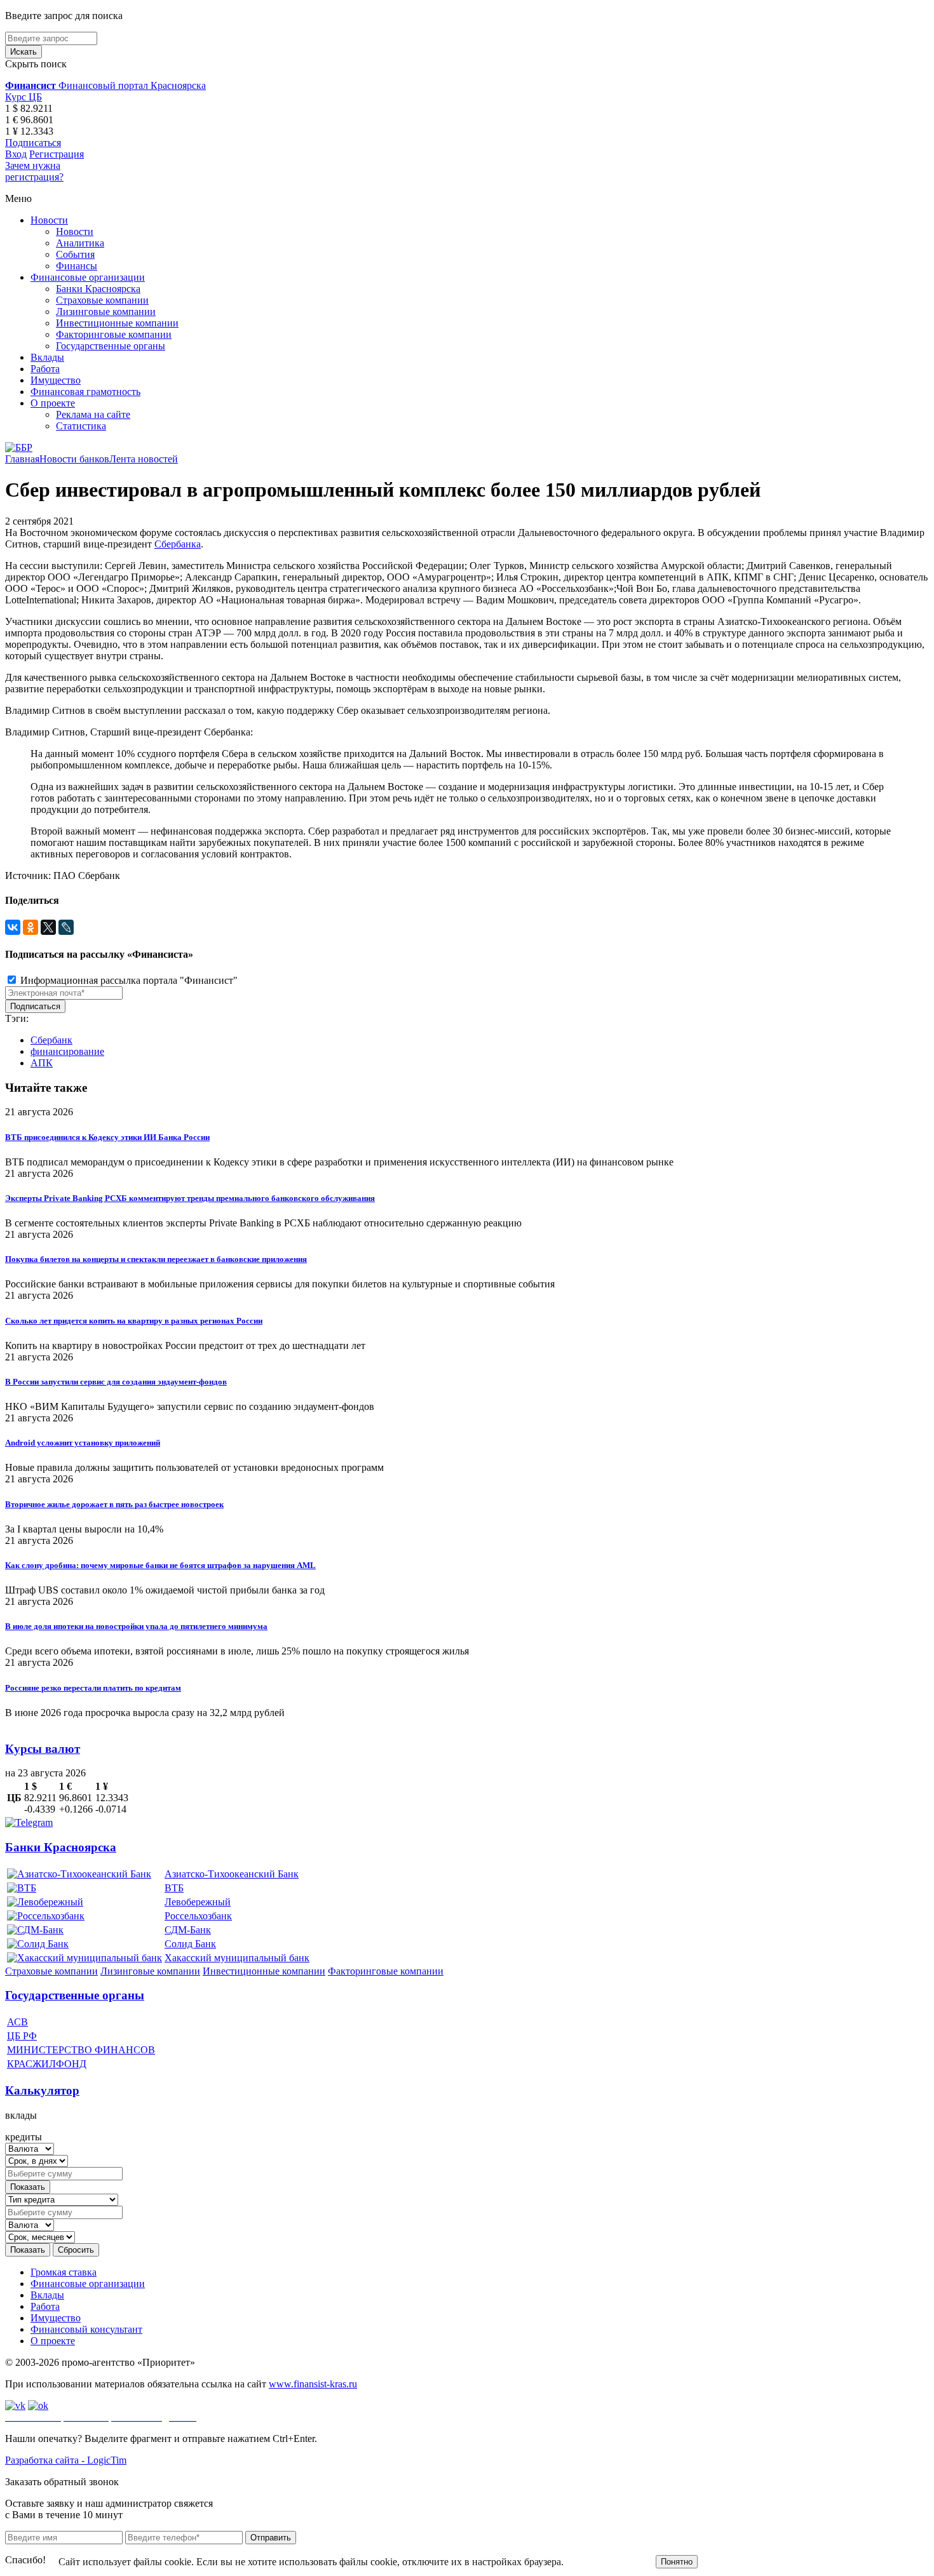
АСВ (17, 2022)
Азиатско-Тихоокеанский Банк (232, 1874)
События (75, 254)
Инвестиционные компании (117, 323)
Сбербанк (51, 1040)
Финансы (77, 266)
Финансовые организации (88, 277)
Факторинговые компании (114, 334)
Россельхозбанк (198, 1916)
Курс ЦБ (24, 97)
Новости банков (74, 459)
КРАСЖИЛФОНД (47, 2064)
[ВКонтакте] (13, 927)
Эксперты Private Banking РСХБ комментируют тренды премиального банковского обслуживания (190, 1198)
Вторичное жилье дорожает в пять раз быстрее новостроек (114, 1504)
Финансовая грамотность (85, 392)
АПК (42, 1063)
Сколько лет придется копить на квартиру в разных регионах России (134, 1321)
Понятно (677, 2562)
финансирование (67, 1051)
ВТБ (174, 1888)
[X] (48, 927)
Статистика (81, 426)
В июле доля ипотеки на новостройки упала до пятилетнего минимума (136, 1626)
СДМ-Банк (188, 1930)
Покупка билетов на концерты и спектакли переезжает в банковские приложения (156, 1259)
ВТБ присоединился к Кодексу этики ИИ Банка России (107, 1137)
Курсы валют (43, 1749)
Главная (22, 459)
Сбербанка (178, 544)
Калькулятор (42, 2090)
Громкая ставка (64, 2272)
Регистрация (57, 154)
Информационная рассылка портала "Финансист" (128, 980)
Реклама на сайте (93, 414)
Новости (49, 220)
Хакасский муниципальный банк (237, 1958)
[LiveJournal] (66, 927)
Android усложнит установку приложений (83, 1443)
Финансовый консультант (86, 2329)
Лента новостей (144, 459)
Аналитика (80, 243)
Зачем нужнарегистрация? (34, 171)
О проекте (53, 403)
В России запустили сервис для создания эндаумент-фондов (116, 1382)
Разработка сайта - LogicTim (66, 2460)
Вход (16, 154)
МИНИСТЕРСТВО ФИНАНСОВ (81, 2050)
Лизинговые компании (106, 312)
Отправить (271, 2538)
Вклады (47, 357)
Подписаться (33, 143)
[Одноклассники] (30, 927)
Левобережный (198, 1902)
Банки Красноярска (98, 289)
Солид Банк (190, 1944)
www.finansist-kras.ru (313, 2384)
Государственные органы (111, 346)
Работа (45, 369)
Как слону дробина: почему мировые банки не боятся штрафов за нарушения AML (160, 1565)
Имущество (56, 380)
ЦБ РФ (22, 2036)
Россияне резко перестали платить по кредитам (93, 1688)
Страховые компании (102, 300)
